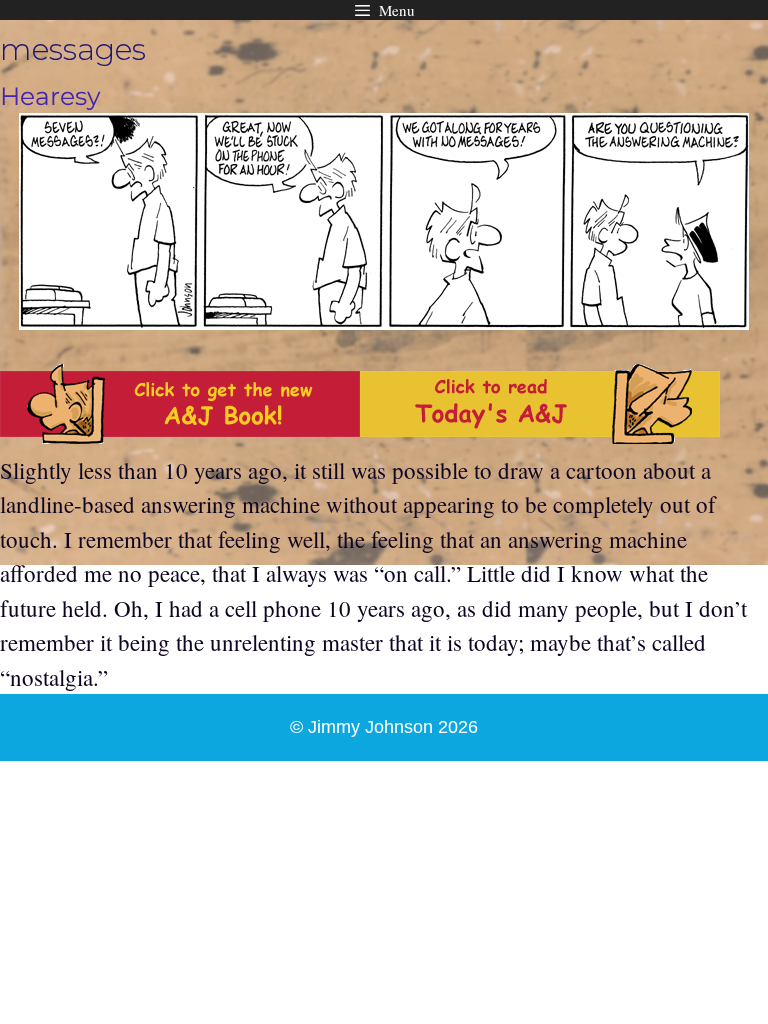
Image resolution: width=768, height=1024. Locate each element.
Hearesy (50, 96)
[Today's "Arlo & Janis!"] (540, 435)
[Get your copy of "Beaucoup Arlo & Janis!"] (180, 435)
